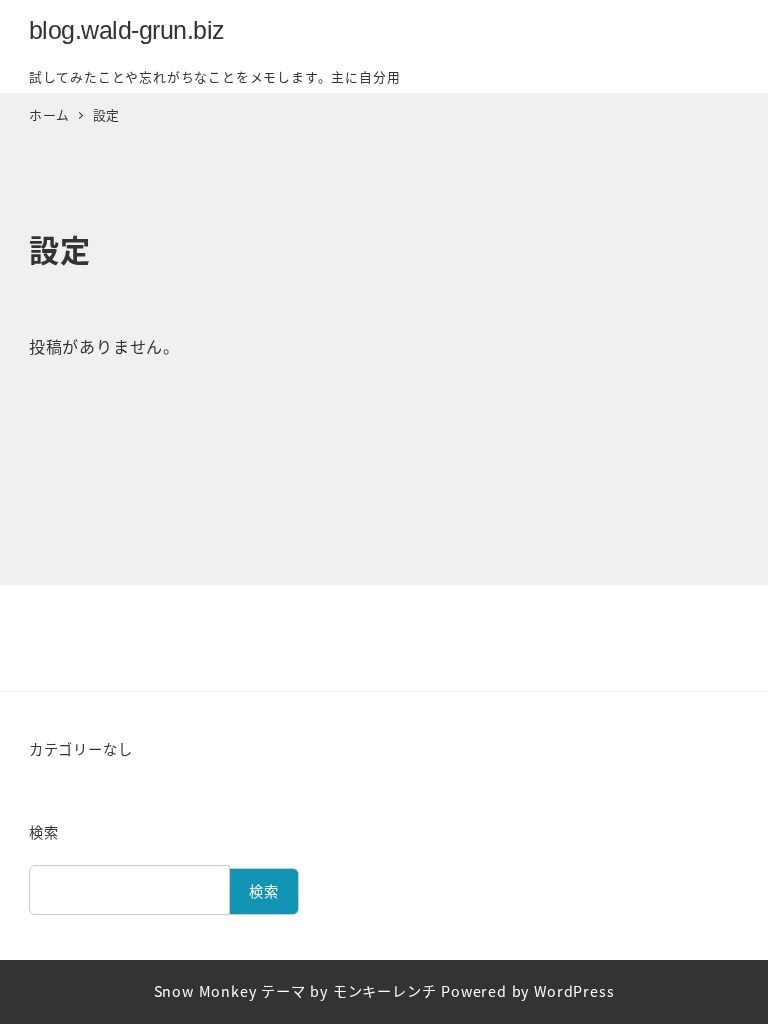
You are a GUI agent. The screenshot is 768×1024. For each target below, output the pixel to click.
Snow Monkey (205, 991)
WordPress (574, 991)
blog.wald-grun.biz (127, 30)
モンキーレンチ (385, 991)
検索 (44, 832)
